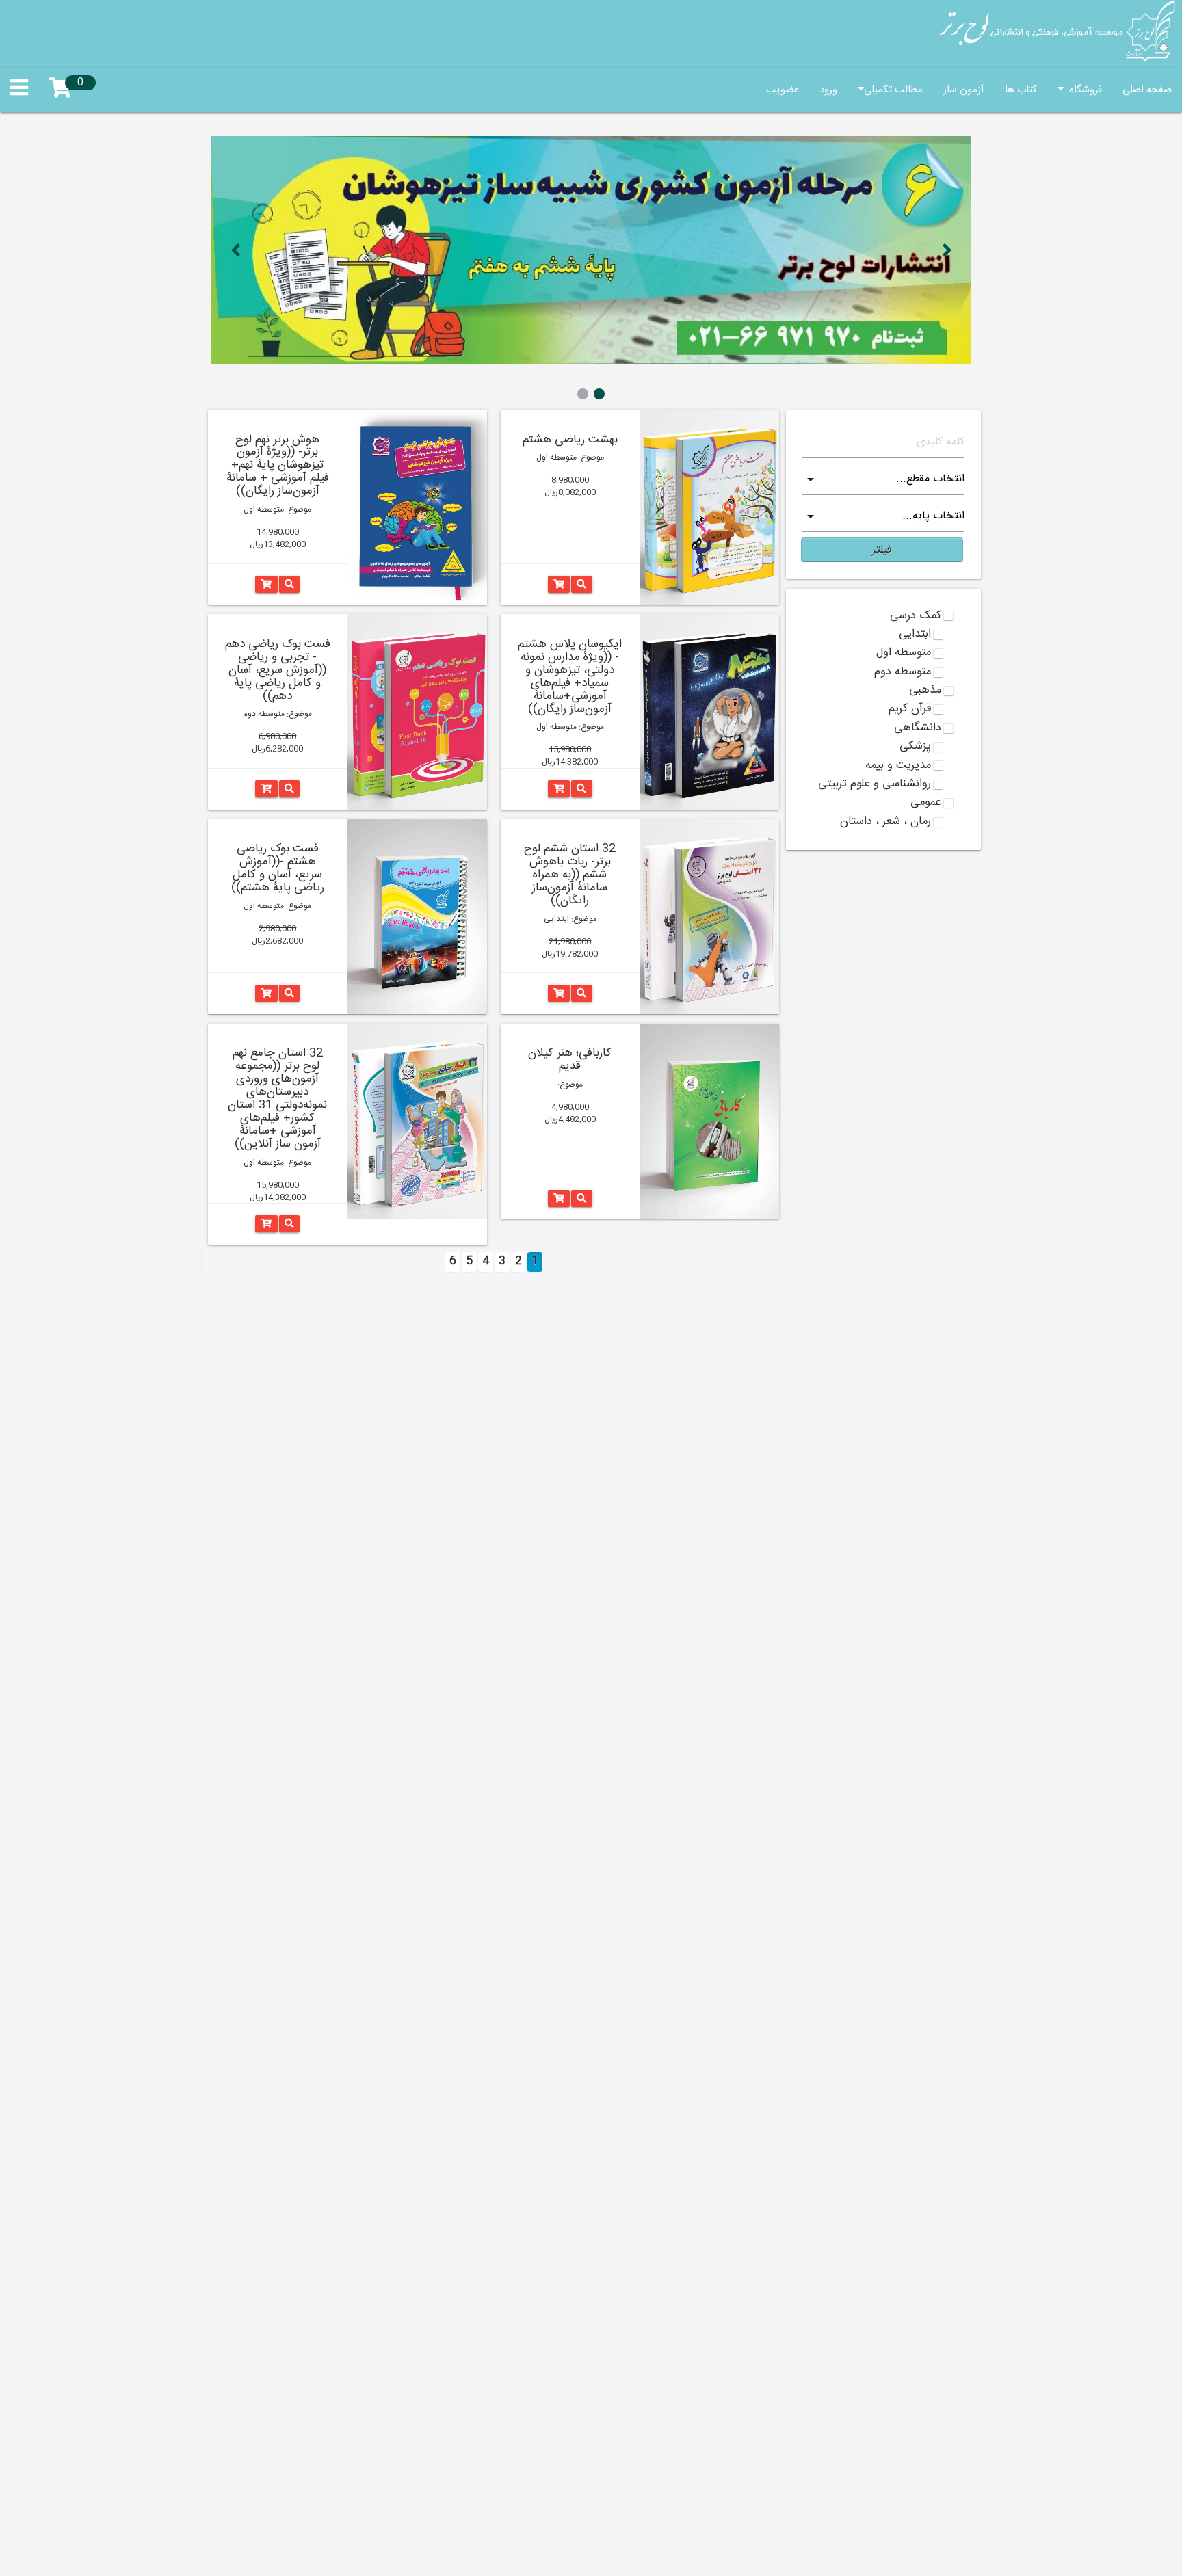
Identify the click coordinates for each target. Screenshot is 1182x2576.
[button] (882, 550)
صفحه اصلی (1147, 90)
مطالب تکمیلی (893, 90)
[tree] (883, 720)
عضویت (783, 90)
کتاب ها (1021, 90)
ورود (828, 90)
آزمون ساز (964, 90)
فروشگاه (1083, 90)
